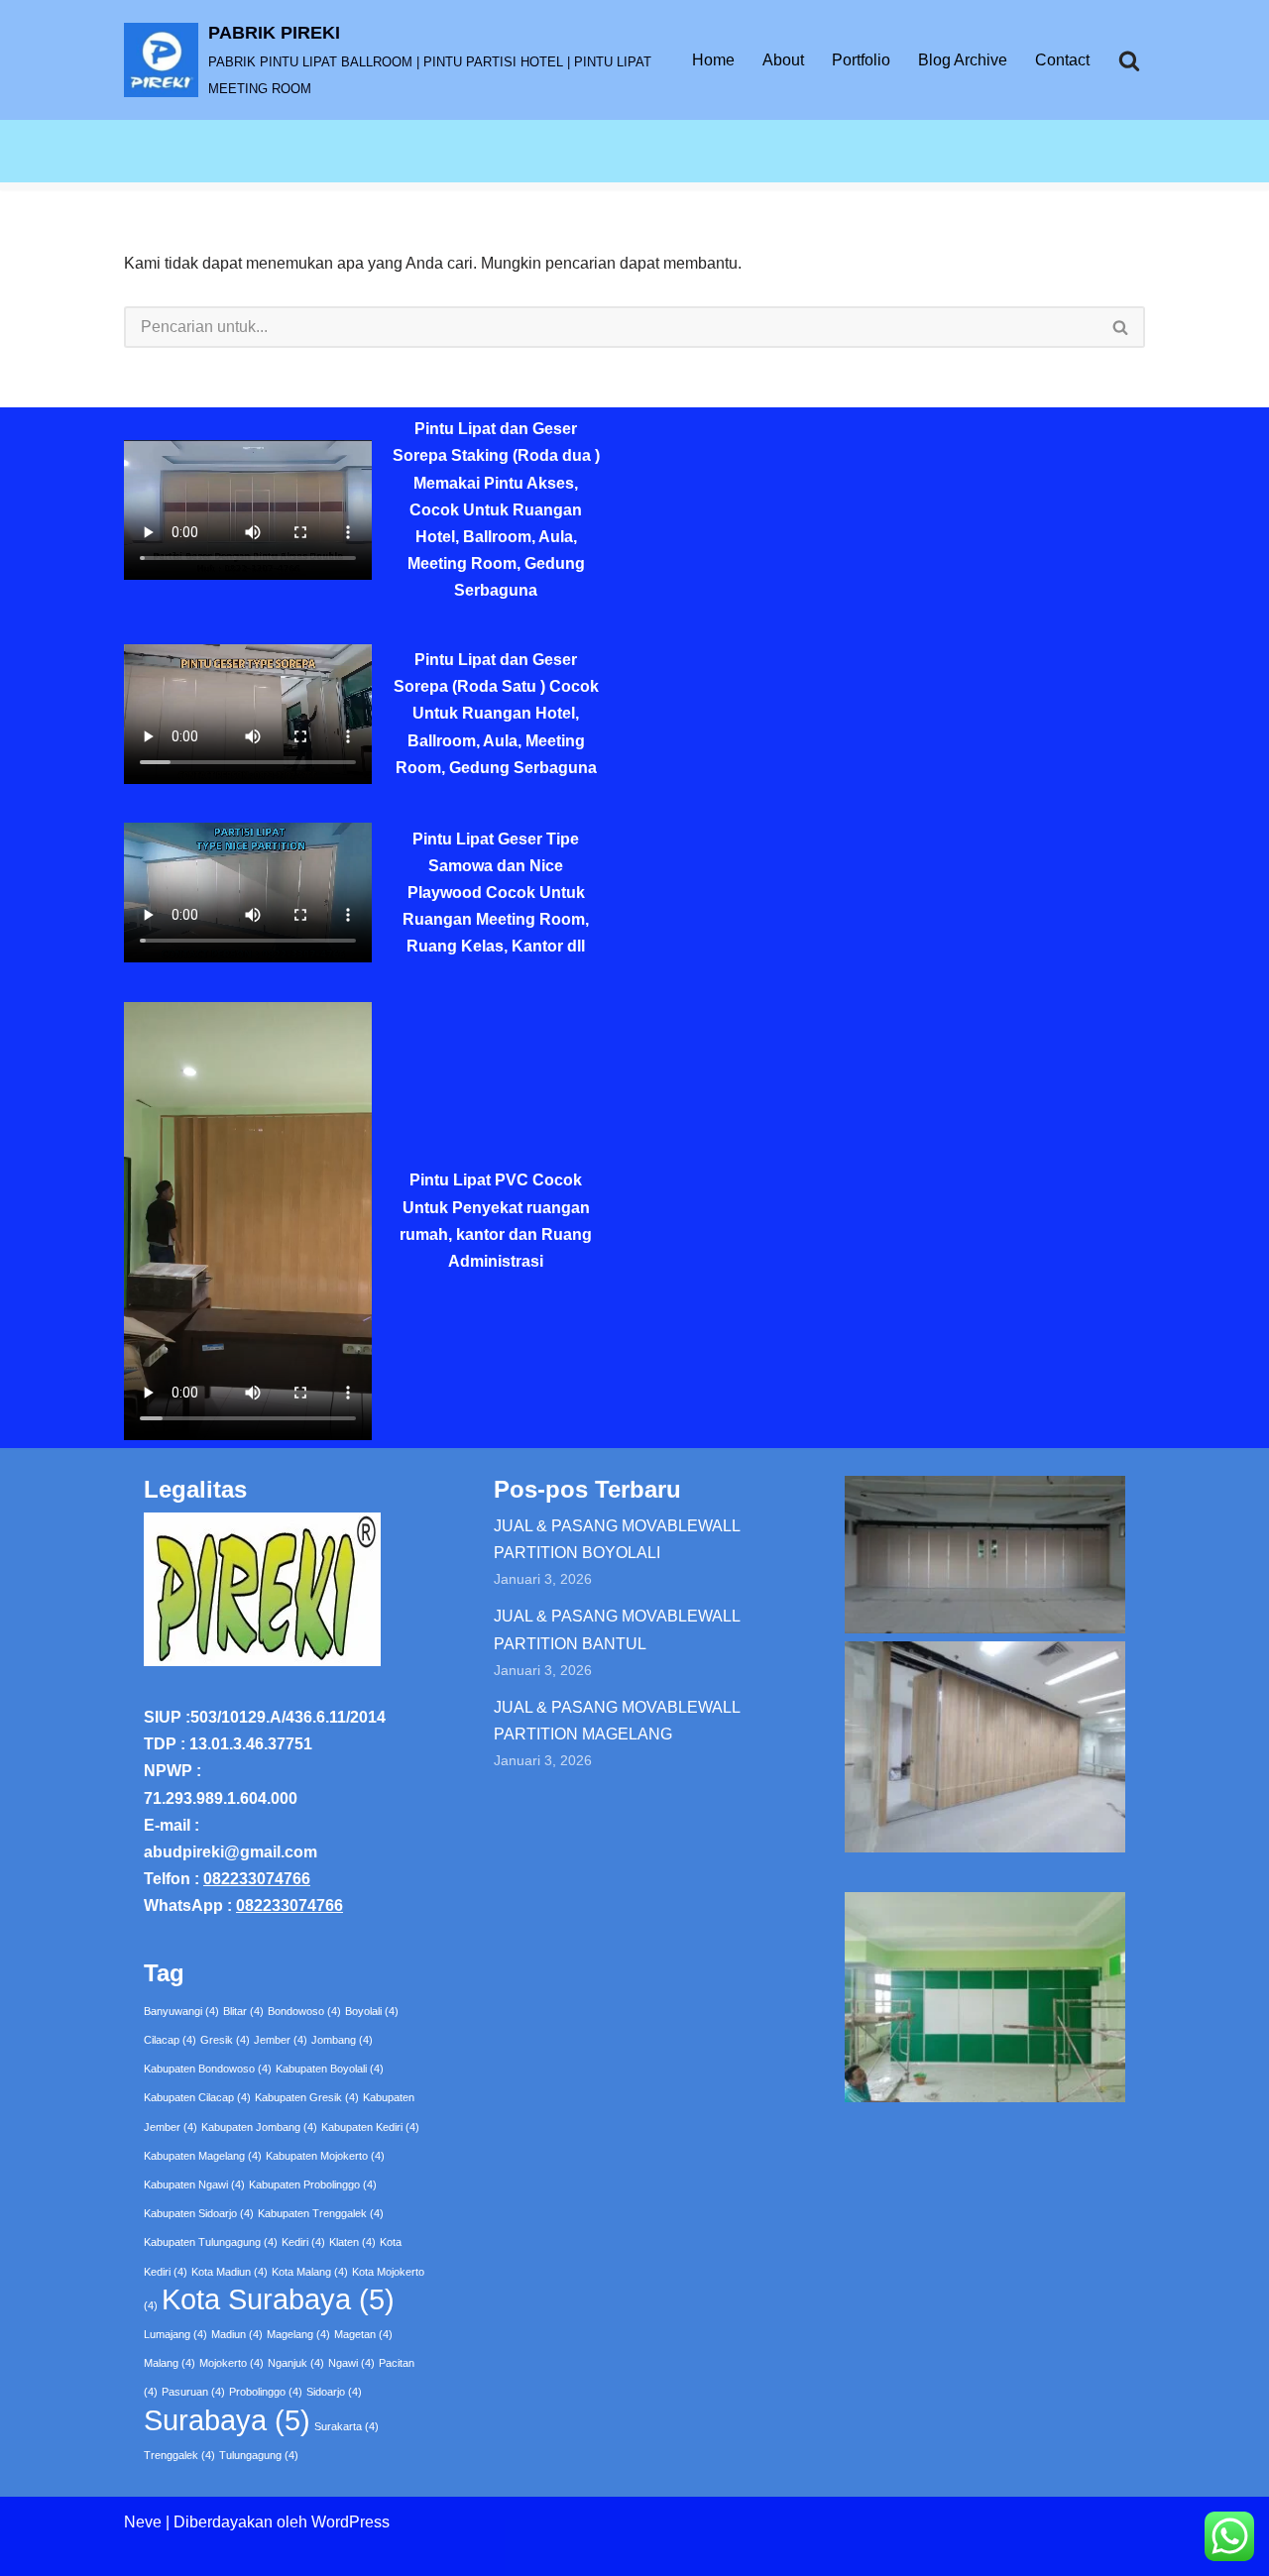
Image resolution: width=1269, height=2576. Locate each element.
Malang (170, 2363)
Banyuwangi (181, 2011)
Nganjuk (296, 2363)
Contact (1062, 60)
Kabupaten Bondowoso (208, 2069)
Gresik (225, 2040)
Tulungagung (259, 2455)
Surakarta (346, 2426)
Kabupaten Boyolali (330, 2069)
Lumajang (175, 2334)
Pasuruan (193, 2392)
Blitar (243, 2011)
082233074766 (257, 1879)
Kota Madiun (230, 2272)
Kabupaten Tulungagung (211, 2242)
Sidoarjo (334, 2392)
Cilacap (170, 2040)
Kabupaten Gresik (307, 2097)
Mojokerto (231, 2363)
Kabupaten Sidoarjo (199, 2213)
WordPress (350, 2522)
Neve (143, 2522)
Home (713, 60)
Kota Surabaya (278, 2299)
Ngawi (351, 2363)
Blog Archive (963, 60)
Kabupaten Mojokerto (325, 2156)
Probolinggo (266, 2392)
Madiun (237, 2334)
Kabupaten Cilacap (197, 2097)
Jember (281, 2040)
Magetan (363, 2334)
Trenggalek (179, 2455)
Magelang (298, 2334)
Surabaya (227, 2420)
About (783, 60)
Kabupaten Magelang (203, 2156)
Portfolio (861, 60)
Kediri (303, 2242)
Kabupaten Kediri (370, 2127)
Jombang (342, 2040)
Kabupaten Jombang (259, 2127)
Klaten (352, 2242)
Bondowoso (304, 2011)
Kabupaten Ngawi (194, 2184)
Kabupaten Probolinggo (313, 2184)
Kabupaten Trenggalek (321, 2213)
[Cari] (1129, 60)
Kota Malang (310, 2272)
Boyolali (372, 2011)
